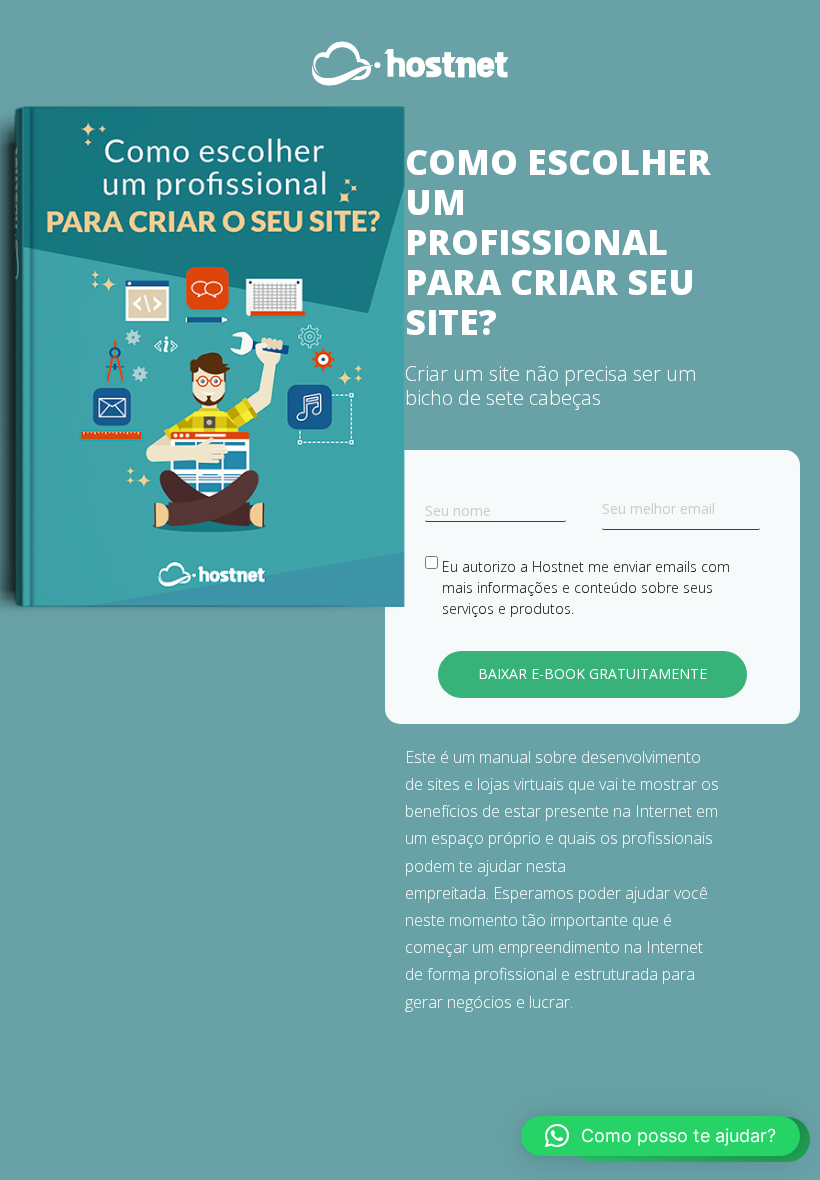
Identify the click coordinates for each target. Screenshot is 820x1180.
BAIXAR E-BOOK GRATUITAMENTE (592, 673)
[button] (660, 1136)
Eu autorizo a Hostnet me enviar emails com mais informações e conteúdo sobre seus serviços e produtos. (586, 587)
